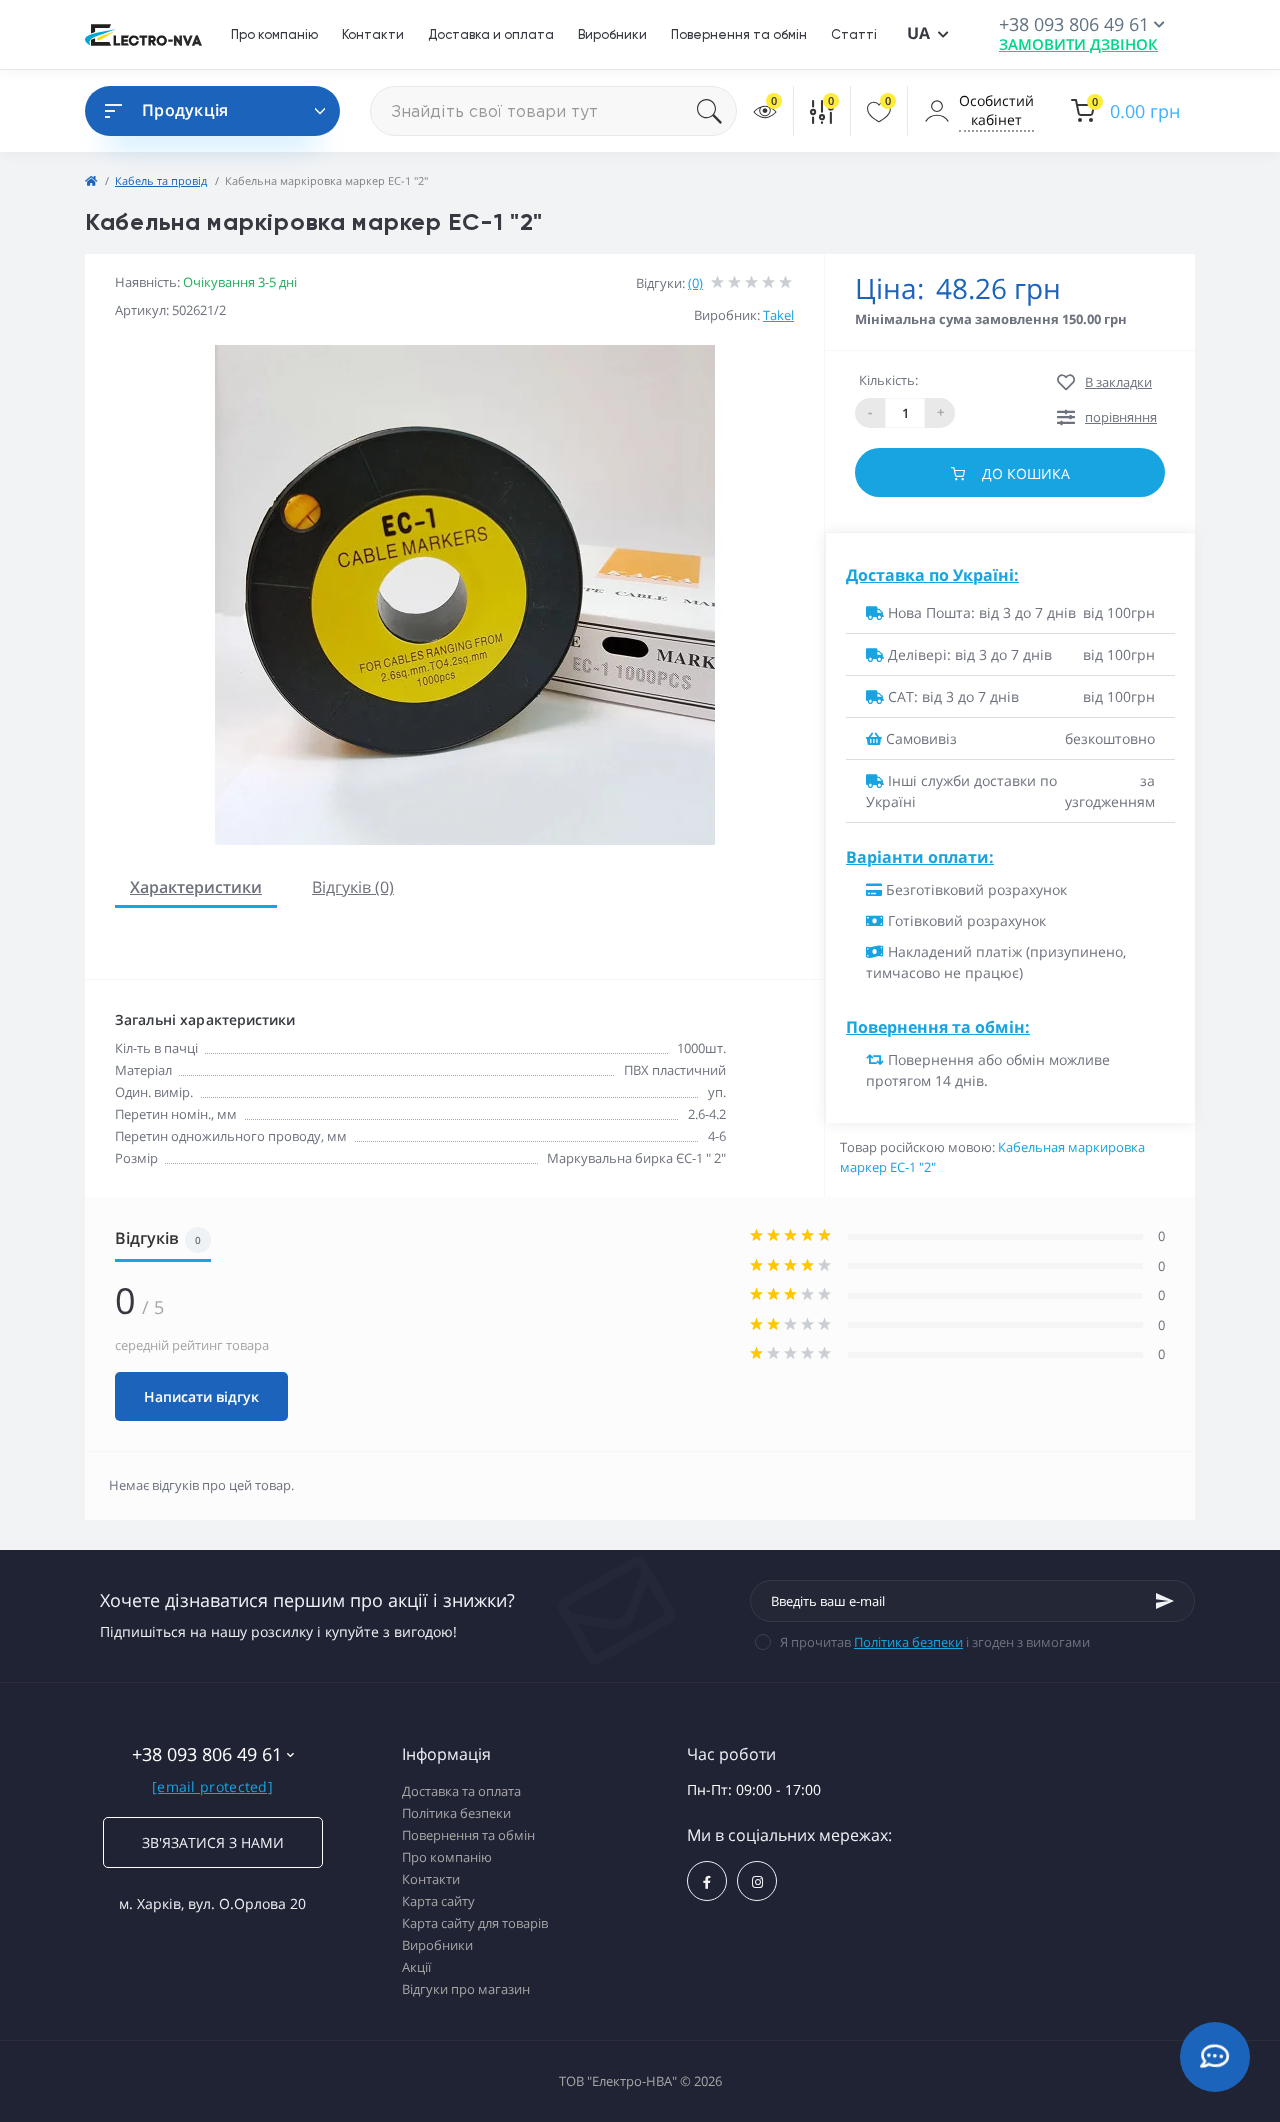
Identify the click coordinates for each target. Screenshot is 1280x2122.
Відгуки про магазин (466, 1989)
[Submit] (1165, 1601)
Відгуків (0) (353, 887)
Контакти (373, 34)
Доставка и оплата (491, 34)
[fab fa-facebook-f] (707, 1881)
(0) (695, 283)
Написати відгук (201, 1396)
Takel (778, 315)
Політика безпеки (908, 1642)
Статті (854, 34)
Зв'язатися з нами (213, 1842)
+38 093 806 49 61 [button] (207, 1754)
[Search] (717, 111)
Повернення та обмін (739, 34)
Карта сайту (438, 1901)
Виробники (612, 34)
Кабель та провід (161, 180)
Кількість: (888, 380)
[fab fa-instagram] (757, 1881)
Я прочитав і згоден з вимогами (935, 1642)
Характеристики (196, 887)
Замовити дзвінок (1078, 44)
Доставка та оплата (461, 1791)
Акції (416, 1967)
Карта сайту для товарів (475, 1923)
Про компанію (274, 34)
